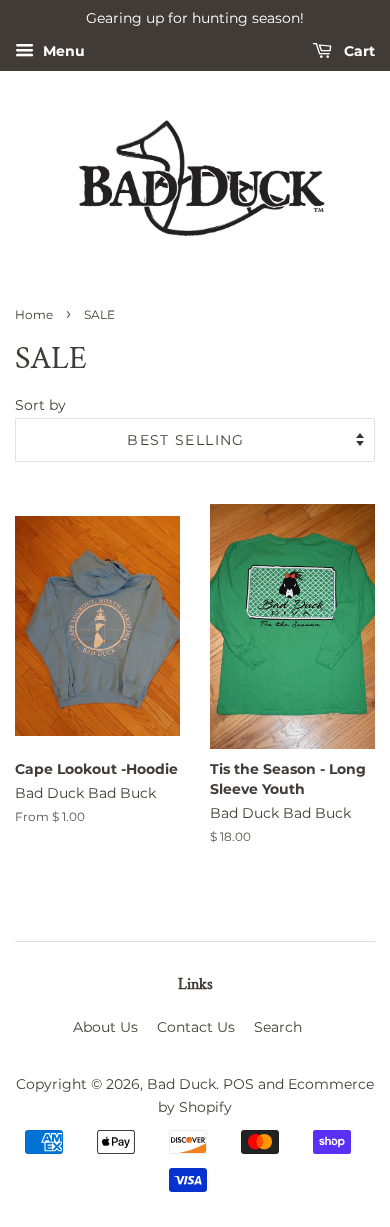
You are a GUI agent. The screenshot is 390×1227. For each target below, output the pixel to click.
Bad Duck (181, 1084)
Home (34, 314)
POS (238, 1084)
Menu (62, 51)
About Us (105, 1027)
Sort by (40, 405)
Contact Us (196, 1027)
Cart (357, 51)
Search (278, 1027)
